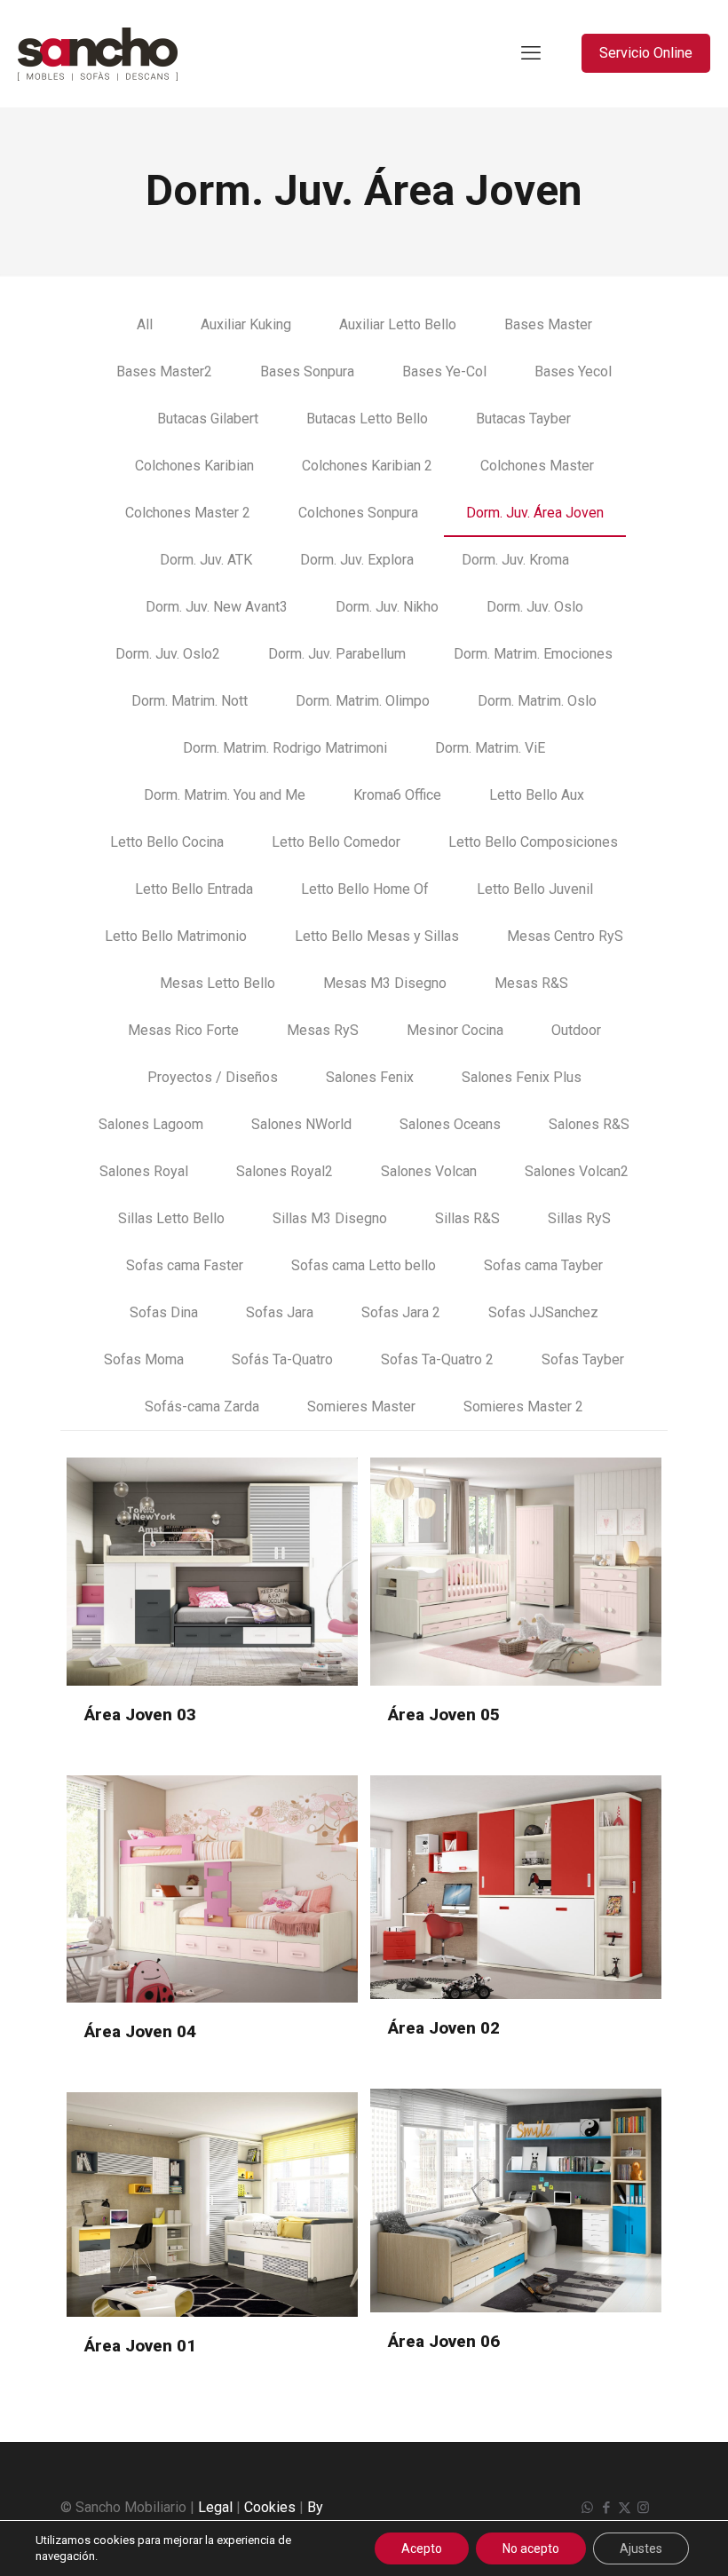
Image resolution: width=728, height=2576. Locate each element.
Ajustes (641, 2548)
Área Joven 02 (444, 2028)
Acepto (422, 2548)
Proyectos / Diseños (213, 1077)
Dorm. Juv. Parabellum (337, 654)
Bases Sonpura (307, 371)
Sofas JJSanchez (543, 1312)
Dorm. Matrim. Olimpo (363, 701)
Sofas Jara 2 (401, 1312)
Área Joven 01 (140, 2346)
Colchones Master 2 (188, 513)
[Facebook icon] (606, 2508)
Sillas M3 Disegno (330, 1218)
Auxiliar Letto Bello (398, 324)
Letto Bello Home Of (365, 889)
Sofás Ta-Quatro (282, 1359)
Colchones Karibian (194, 466)
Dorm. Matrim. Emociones (533, 654)
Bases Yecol (573, 371)
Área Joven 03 (140, 1715)
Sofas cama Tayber (543, 1265)
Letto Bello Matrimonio (176, 936)
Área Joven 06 (444, 2341)
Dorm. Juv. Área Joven (535, 513)
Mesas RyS (323, 1030)
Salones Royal (144, 1171)
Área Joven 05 (444, 1715)
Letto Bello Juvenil (535, 889)
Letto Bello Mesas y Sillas (377, 936)
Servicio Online (646, 53)
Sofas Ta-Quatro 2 (437, 1359)
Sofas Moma (144, 1359)
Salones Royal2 (285, 1171)
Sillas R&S (467, 1218)
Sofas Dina (164, 1312)
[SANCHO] (98, 53)
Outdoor (576, 1030)
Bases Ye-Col (444, 371)
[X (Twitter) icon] (625, 2508)
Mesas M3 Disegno (385, 983)
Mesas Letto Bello (218, 983)
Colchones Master (537, 466)
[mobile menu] (531, 53)
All (145, 324)
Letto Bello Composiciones (533, 842)
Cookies (270, 2507)
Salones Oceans (450, 1124)
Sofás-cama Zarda (202, 1407)
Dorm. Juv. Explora (357, 560)
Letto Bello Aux (537, 795)
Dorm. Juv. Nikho (387, 607)
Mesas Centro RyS (565, 936)
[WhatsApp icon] (587, 2508)
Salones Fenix (370, 1077)
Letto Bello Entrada (194, 889)
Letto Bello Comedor (336, 842)
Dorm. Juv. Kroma (515, 560)
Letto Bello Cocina (167, 842)
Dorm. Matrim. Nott (190, 701)
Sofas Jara (280, 1312)
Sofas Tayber (583, 1359)
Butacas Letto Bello (367, 419)
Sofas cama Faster (185, 1265)
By (315, 2507)
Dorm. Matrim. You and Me (225, 795)
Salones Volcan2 (577, 1171)
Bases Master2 (164, 371)
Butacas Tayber (523, 419)
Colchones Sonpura (358, 513)
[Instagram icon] (643, 2508)
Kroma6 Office (397, 795)
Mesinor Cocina (455, 1030)
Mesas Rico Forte (183, 1030)
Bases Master (548, 324)
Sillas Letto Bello (171, 1218)
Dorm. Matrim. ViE (490, 748)
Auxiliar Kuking (246, 324)
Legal (215, 2507)
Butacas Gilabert (208, 419)
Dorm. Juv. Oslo (535, 607)
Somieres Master (361, 1407)
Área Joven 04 (140, 2031)
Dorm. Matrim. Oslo (537, 701)
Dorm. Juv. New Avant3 (217, 607)
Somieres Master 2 (523, 1407)
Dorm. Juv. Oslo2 (168, 654)
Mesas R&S (531, 983)
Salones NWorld (301, 1124)
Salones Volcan (429, 1171)
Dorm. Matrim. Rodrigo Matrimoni (285, 748)
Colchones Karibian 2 (367, 466)
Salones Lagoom (151, 1124)
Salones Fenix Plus (522, 1077)
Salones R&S (589, 1124)
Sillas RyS (579, 1218)
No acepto (531, 2548)
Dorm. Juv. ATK (206, 560)
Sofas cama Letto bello (364, 1265)
